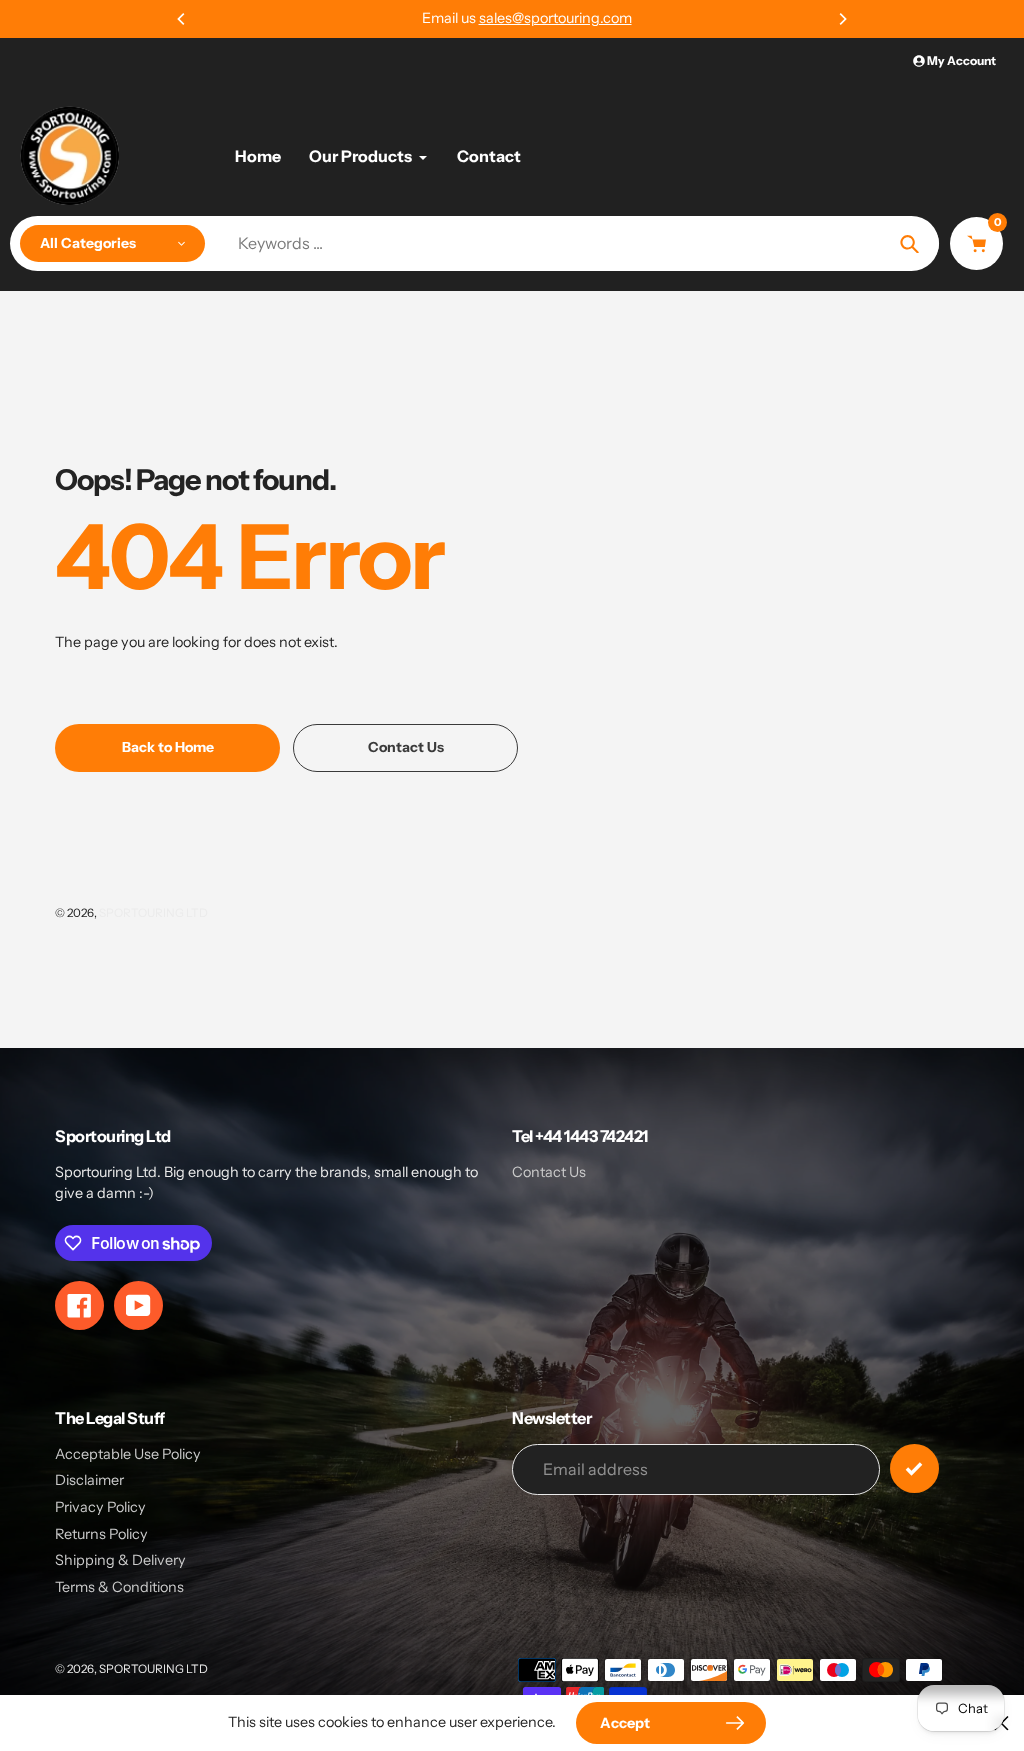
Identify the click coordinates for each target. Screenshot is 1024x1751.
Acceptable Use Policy (128, 1454)
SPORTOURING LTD (153, 913)
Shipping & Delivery (120, 1560)
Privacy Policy (100, 1507)
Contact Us (549, 1172)
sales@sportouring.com (540, 18)
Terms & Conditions (119, 1587)
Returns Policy (101, 1534)
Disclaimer (89, 1480)
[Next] (842, 19)
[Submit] (914, 1468)
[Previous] (182, 19)
